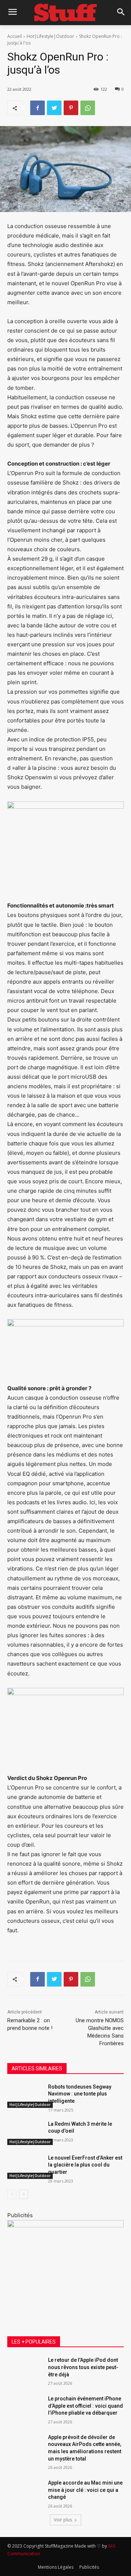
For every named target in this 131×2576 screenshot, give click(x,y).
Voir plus (63, 2520)
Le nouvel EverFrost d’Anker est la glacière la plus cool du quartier (85, 2165)
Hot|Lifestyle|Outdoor (50, 36)
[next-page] (23, 2194)
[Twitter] (54, 108)
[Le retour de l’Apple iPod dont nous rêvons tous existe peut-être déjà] (25, 2369)
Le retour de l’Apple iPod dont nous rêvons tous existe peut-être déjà (83, 2367)
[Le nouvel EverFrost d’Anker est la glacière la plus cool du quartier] (25, 2167)
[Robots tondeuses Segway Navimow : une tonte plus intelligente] (25, 2096)
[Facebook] (37, 108)
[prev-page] (12, 2194)
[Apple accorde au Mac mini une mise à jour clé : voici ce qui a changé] (25, 2492)
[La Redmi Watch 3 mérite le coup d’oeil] (25, 2133)
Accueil (15, 36)
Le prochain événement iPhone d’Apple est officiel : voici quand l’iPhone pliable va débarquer (86, 2406)
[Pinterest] (71, 108)
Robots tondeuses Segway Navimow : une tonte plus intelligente (80, 2094)
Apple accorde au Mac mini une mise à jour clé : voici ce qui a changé (85, 2490)
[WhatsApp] (88, 108)
